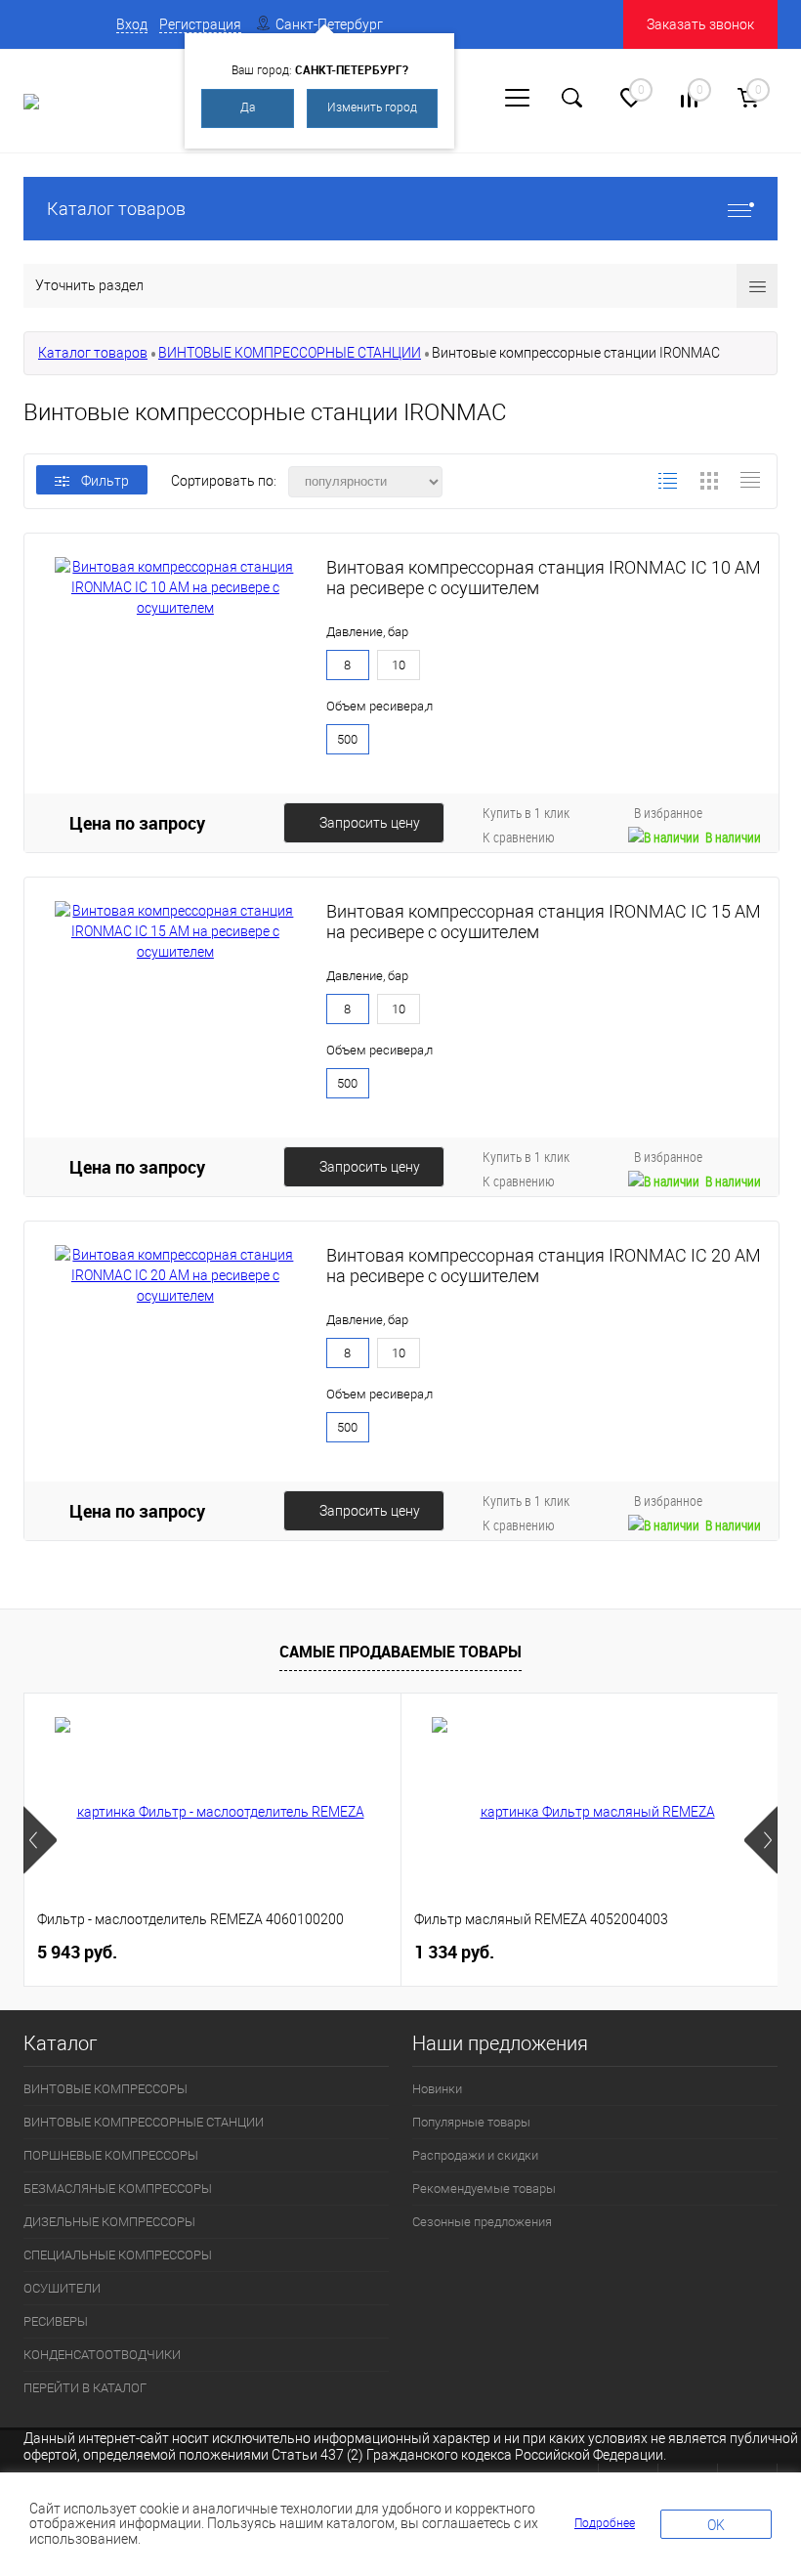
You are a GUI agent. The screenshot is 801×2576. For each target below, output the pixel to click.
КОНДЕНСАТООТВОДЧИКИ (102, 2355)
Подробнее (605, 2523)
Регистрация (200, 24)
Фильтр (105, 481)
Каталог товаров (116, 209)
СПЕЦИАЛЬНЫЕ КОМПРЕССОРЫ (118, 2255)
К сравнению (519, 837)
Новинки (437, 2089)
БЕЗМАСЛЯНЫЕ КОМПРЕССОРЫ (118, 2189)
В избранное (668, 813)
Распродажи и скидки (475, 2155)
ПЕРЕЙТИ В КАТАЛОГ (85, 2388)
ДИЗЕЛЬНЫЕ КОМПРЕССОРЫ (109, 2222)
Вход (132, 24)
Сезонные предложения (482, 2222)
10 (399, 665)
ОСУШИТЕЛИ (62, 2288)
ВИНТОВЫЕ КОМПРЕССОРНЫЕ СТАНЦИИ (290, 353)
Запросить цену (370, 823)
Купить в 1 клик (526, 813)
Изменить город (372, 107)
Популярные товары (471, 2122)
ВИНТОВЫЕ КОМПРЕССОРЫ (105, 2089)
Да (248, 107)
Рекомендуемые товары (484, 2189)
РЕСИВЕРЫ (56, 2321)
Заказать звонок (700, 24)
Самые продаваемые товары (400, 1652)
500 (347, 739)
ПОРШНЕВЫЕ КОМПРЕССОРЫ (111, 2155)
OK (716, 2525)
